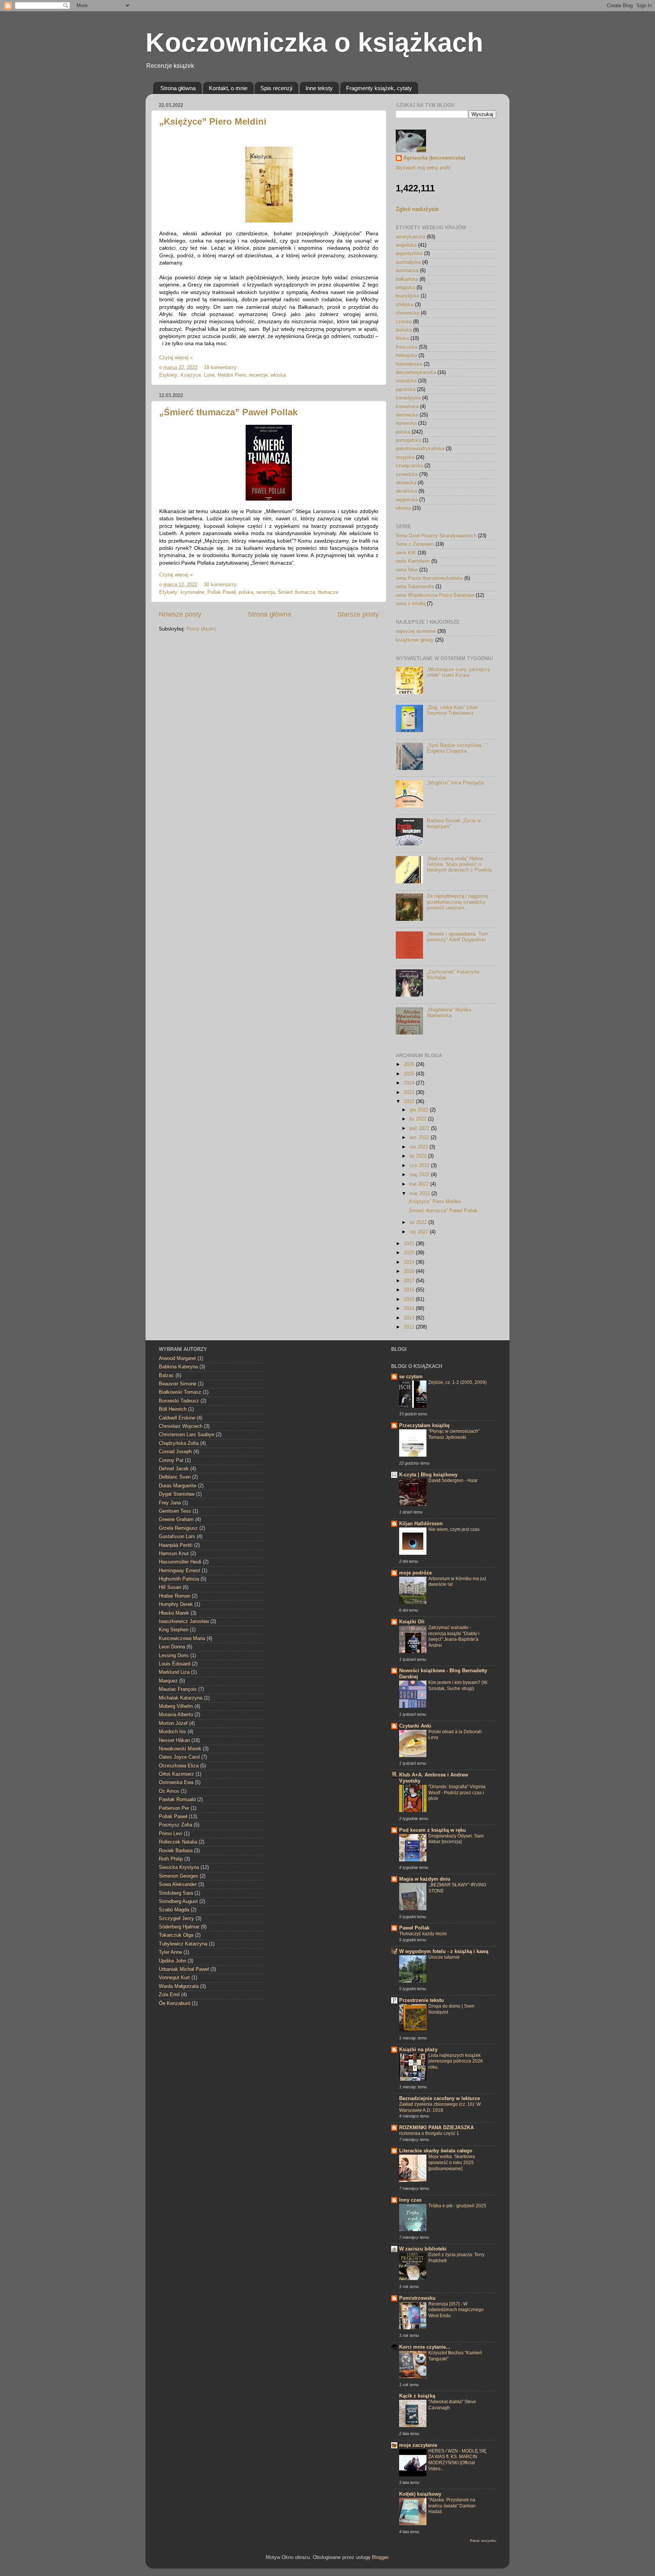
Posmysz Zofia (176, 1825)
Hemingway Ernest (179, 1571)
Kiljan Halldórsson (421, 1524)
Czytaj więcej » (176, 358)
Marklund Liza (174, 1672)
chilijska (405, 305)
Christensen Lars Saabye (186, 1435)
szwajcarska (409, 466)
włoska (278, 375)
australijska (408, 262)
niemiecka (407, 415)
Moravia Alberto (176, 1715)
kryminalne (192, 592)
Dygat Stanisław (177, 1494)
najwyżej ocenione (416, 631)
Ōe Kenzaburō (175, 2003)
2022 (410, 1102)
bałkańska (407, 279)
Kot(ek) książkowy (420, 2494)
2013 (410, 1318)
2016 (410, 1290)
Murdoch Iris (172, 1732)
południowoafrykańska (420, 449)
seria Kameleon (413, 561)
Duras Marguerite (178, 1486)
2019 (410, 1262)
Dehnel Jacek (174, 1469)
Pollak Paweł (222, 592)
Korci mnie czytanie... (425, 2347)
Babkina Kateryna (178, 1367)
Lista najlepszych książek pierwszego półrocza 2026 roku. (456, 2061)
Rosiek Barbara (176, 1851)
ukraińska (406, 491)
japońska (406, 390)
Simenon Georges (179, 1876)
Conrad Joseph (175, 1452)
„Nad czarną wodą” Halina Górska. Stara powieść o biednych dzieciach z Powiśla (459, 864)
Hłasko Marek (174, 1613)
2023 (410, 1092)
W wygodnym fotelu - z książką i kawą (444, 1952)
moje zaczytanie (418, 2445)
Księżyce (191, 375)
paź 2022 (420, 1128)
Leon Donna (172, 1647)
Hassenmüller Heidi (180, 1562)
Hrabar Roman (175, 1596)
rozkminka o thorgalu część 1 (429, 2133)
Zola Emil (169, 1995)
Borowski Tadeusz (179, 1401)
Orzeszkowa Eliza (179, 1766)
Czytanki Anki (415, 1726)
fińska (402, 338)
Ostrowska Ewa (176, 1783)
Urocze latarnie (444, 1957)
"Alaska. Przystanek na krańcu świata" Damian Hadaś (452, 2506)
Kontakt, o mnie (228, 88)
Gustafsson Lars (177, 1537)
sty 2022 (420, 1232)
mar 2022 (420, 1194)
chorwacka (407, 313)
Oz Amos (169, 1791)
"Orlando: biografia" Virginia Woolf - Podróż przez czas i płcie (457, 1793)
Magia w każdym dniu (425, 1879)
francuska (407, 347)
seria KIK (406, 553)
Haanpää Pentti (176, 1545)
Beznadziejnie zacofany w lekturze (440, 2099)
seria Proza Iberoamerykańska (429, 578)
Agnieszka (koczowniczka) (434, 158)
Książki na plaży (418, 2050)
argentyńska (409, 254)
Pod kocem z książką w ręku (432, 1830)
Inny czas (410, 2200)
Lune (209, 375)
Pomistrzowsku (417, 2298)
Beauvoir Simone (178, 1384)
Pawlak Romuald (177, 1800)
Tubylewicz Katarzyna (183, 1944)
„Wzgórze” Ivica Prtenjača (455, 783)
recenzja (266, 592)
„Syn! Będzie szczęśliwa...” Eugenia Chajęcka (457, 748)
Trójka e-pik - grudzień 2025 (457, 2206)
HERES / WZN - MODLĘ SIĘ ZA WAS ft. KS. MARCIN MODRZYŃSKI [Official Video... (457, 2460)
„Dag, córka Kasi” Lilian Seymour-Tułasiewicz (452, 710)
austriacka (407, 271)
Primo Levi (171, 1834)
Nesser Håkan (174, 1740)
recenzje (258, 375)
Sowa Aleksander (178, 1884)
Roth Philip (171, 1859)
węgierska (407, 500)
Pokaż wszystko (483, 2541)
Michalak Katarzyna (181, 1698)
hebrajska (406, 355)
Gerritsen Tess (175, 1511)
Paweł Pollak (414, 1928)
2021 (410, 1244)
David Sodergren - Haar (453, 1480)
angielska (406, 245)
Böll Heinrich (173, 1409)
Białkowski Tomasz (180, 1392)
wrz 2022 (420, 1138)
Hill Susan (170, 1587)
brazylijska (407, 296)
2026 (410, 1064)
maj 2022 (420, 1175)
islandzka (406, 381)
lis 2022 (419, 1119)
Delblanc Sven (175, 1477)
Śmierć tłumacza (296, 592)
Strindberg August (178, 1901)
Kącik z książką (417, 2396)
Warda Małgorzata (179, 1986)
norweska (406, 423)
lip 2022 (419, 1156)
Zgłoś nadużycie (417, 209)
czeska (404, 322)
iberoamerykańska (416, 372)
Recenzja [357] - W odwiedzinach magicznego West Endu (456, 2310)
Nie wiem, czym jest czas (454, 1529)
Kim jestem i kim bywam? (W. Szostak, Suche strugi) (458, 1686)
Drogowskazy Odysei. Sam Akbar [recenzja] (456, 1839)
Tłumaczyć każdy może (423, 1934)
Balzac (166, 1376)
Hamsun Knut (174, 1554)
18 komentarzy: (222, 368)
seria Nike (407, 570)
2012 (410, 1327)
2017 (410, 1281)
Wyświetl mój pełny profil (423, 168)
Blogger (380, 2557)
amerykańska (411, 237)
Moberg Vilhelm (176, 1706)
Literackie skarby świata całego (436, 2151)
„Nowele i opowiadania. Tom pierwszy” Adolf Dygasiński (457, 937)
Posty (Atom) (201, 629)
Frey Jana (170, 1503)
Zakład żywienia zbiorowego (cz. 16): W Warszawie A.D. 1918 (440, 2107)
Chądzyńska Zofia (179, 1443)
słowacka (406, 483)
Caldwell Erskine (177, 1418)
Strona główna (178, 88)
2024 (410, 1083)
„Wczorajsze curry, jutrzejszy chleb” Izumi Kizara (459, 672)
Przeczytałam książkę (424, 1426)
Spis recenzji (276, 88)
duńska (404, 330)
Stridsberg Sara (176, 1893)
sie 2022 (419, 1147)
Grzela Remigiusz (178, 1528)
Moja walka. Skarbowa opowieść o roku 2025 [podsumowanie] (452, 2162)
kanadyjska (408, 398)
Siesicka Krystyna (179, 1867)
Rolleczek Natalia (178, 1842)
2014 (410, 1308)
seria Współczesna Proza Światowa (435, 595)
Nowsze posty (180, 614)
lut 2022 (419, 1222)
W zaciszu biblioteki (423, 2249)
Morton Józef (173, 1723)
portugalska (408, 440)
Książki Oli (412, 1622)
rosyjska (405, 457)
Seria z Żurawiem (415, 544)
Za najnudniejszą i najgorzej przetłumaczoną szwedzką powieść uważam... (457, 902)
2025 (410, 1074)
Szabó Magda (174, 1910)
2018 (410, 1271)
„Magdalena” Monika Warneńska (449, 1013)
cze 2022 (420, 1166)
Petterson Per (174, 1808)
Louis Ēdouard (175, 1664)
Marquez (168, 1681)
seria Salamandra (415, 587)
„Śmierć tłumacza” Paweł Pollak (228, 412)
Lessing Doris (174, 1656)
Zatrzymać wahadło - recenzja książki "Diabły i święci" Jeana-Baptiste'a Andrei (454, 1636)
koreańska (407, 407)
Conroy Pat (171, 1460)
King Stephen (174, 1630)
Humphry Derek (176, 1604)
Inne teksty (319, 88)
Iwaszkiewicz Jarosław (184, 1621)
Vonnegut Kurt (174, 1978)
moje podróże (415, 1573)
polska (246, 592)
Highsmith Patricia (179, 1579)
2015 (410, 1299)
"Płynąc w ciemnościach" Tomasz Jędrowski (454, 1434)
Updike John (172, 1961)
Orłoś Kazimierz (176, 1774)
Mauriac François (178, 1689)
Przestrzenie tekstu (422, 2000)
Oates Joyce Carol (179, 1757)
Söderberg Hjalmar (179, 1927)
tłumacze (328, 592)
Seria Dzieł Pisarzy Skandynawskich (436, 536)
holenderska (409, 364)
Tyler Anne (170, 1952)
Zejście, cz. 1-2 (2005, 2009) (458, 1382)
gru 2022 (420, 1110)
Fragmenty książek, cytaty (379, 88)
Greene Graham (176, 1520)
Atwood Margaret (177, 1358)
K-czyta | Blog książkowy (428, 1475)
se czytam (411, 1377)
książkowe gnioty (415, 640)
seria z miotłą (411, 604)
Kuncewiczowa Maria (182, 1639)
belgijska (405, 288)
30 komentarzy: (222, 585)
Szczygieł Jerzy (176, 1919)
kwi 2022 (420, 1184)
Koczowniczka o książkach (314, 42)
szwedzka (407, 474)
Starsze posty (358, 614)
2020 (410, 1253)
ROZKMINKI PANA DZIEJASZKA (436, 2128)
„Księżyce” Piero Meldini (213, 121)
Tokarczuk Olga (176, 1935)
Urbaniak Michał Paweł (184, 1969)
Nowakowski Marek (180, 1749)
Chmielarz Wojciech (181, 1426)
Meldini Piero (232, 375)
